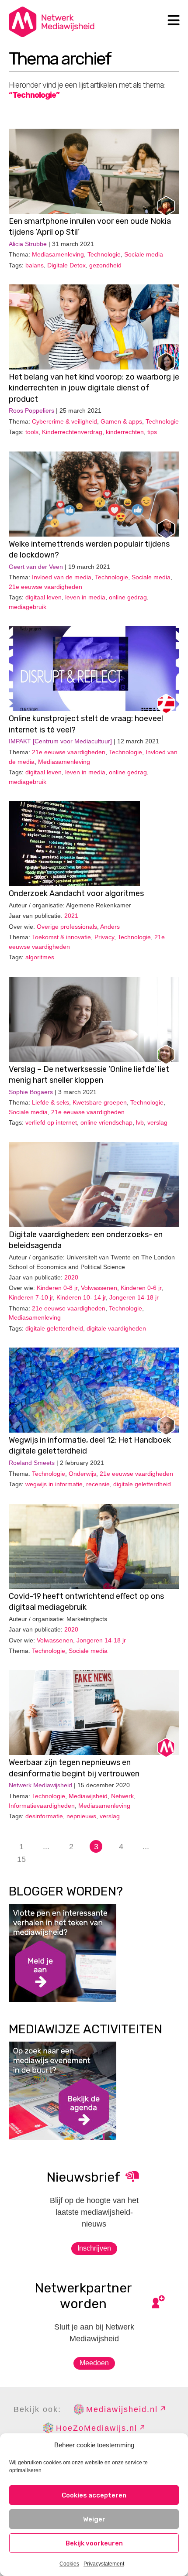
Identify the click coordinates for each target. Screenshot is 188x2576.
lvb (140, 1122)
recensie (98, 1484)
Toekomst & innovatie (61, 937)
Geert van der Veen (36, 567)
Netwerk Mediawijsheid (40, 1785)
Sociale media (144, 254)
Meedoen (94, 2363)
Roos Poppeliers (31, 411)
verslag (157, 1122)
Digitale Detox (66, 265)
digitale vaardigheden (116, 1328)
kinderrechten (125, 432)
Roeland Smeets (32, 1463)
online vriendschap (106, 1122)
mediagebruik (28, 607)
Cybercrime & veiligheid (64, 421)
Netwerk (122, 1796)
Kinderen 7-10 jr (31, 1297)
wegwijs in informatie (54, 1484)
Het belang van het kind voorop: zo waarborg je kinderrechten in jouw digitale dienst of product (94, 388)
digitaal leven (44, 597)
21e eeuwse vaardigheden (45, 587)
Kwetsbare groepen (100, 1102)
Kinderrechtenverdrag (72, 432)
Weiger (94, 2519)
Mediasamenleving (58, 254)
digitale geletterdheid (54, 1328)
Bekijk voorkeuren (94, 2543)
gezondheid (105, 265)
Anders (110, 927)
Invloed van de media (62, 577)
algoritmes (40, 957)
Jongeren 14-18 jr (134, 1297)
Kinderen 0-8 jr (57, 1288)
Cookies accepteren (94, 2495)
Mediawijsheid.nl (122, 2409)
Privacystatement (104, 2564)
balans (35, 265)
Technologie (104, 254)
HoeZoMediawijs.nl (97, 2428)
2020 (71, 1277)
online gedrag (128, 597)
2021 (71, 916)
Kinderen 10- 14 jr (81, 1297)
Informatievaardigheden (42, 1806)
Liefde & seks (50, 1102)
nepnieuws (81, 1816)
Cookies (69, 2564)
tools (32, 432)
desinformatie (44, 1816)
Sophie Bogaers (31, 1092)
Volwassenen (99, 1288)
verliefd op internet (51, 1122)
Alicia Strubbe (28, 244)
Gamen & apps (121, 421)
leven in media (85, 597)
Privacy (104, 937)
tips (152, 432)
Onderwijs (82, 1474)
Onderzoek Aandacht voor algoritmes (76, 893)
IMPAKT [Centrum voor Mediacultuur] (60, 741)
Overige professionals (67, 927)
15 (21, 1859)
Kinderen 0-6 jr (141, 1288)
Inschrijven (94, 2248)
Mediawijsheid (88, 1796)
